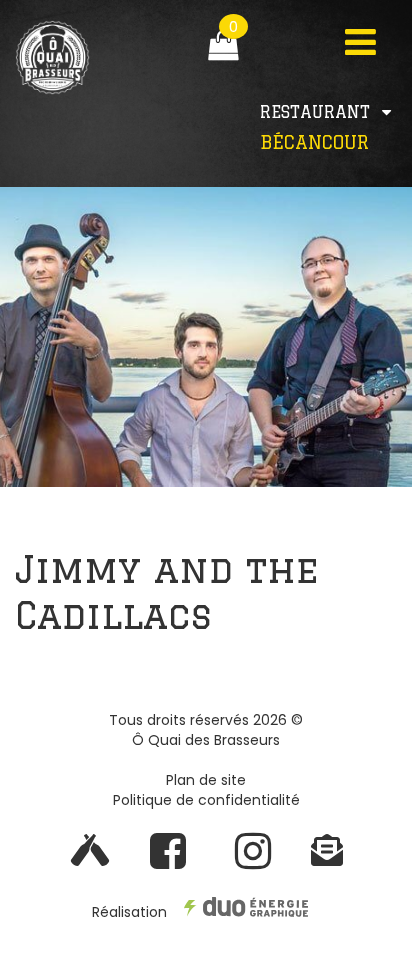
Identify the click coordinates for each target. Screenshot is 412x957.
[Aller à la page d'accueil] (87, 83)
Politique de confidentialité (206, 800)
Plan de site (206, 780)
